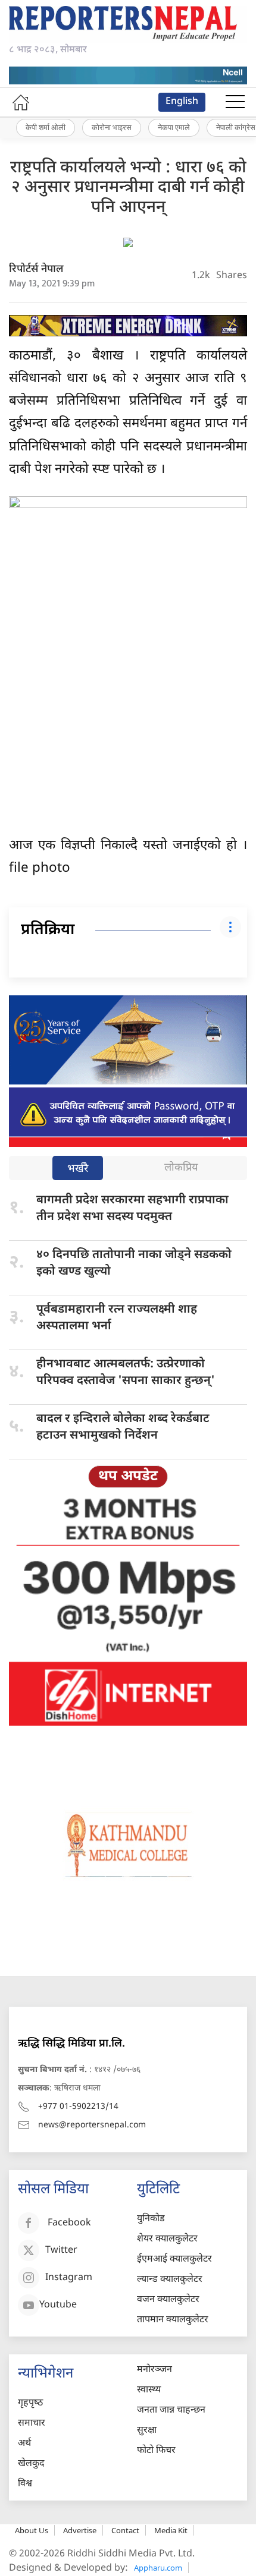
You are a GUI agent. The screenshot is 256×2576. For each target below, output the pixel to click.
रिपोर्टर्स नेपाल (36, 269)
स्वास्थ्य (149, 2390)
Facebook (69, 2223)
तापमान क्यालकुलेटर (173, 2320)
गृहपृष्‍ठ (30, 2403)
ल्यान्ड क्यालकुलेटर (170, 2280)
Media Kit (171, 2530)
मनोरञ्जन (154, 2370)
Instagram (69, 2278)
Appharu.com (158, 2568)
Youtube (58, 2305)
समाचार (32, 2424)
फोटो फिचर (156, 2451)
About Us (32, 2530)
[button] (235, 102)
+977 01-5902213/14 (78, 2107)
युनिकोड (151, 2219)
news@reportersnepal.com (92, 2125)
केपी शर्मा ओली (46, 127)
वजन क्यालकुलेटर (168, 2300)
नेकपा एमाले (174, 127)
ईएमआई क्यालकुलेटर (174, 2260)
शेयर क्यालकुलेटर (167, 2239)
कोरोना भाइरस (112, 127)
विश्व (25, 2484)
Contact (125, 2530)
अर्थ (24, 2444)
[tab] (78, 1169)
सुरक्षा (147, 2431)
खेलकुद (31, 2464)
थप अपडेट (128, 1477)
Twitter (61, 2251)
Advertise (80, 2530)
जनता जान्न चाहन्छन (171, 2411)
